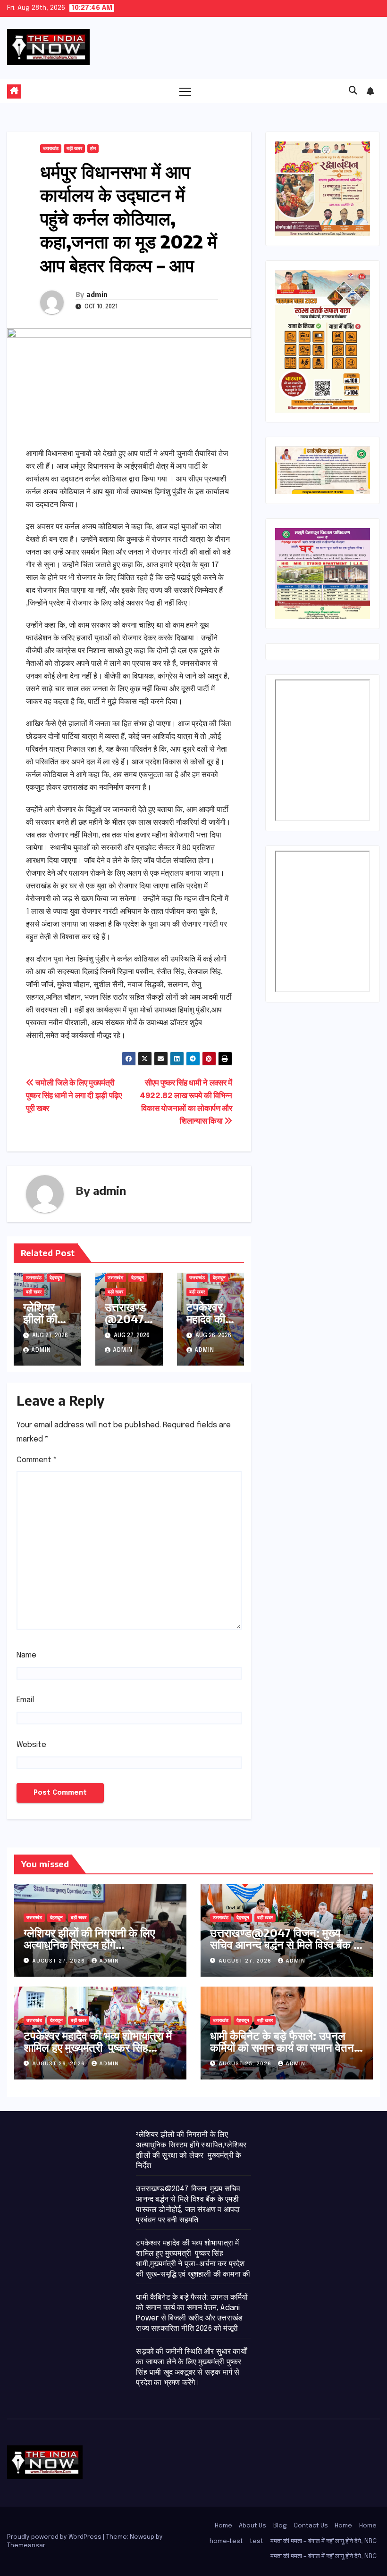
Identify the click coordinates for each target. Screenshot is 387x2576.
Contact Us (311, 2526)
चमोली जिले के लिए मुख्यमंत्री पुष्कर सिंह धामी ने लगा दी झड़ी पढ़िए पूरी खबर (74, 1096)
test (257, 2541)
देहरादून (56, 1278)
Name (26, 1655)
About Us (252, 2526)
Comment (37, 1460)
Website (31, 1745)
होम (93, 149)
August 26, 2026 (59, 2064)
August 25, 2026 (246, 2064)
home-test (226, 2541)
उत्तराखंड (51, 149)
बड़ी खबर (74, 149)
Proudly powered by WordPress (55, 2537)
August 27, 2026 (59, 1961)
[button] (353, 91)
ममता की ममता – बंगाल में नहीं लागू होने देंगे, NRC (324, 2541)
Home (223, 2526)
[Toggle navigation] (185, 91)
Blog (280, 2526)
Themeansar (26, 2546)
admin (97, 294)
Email (25, 1700)
